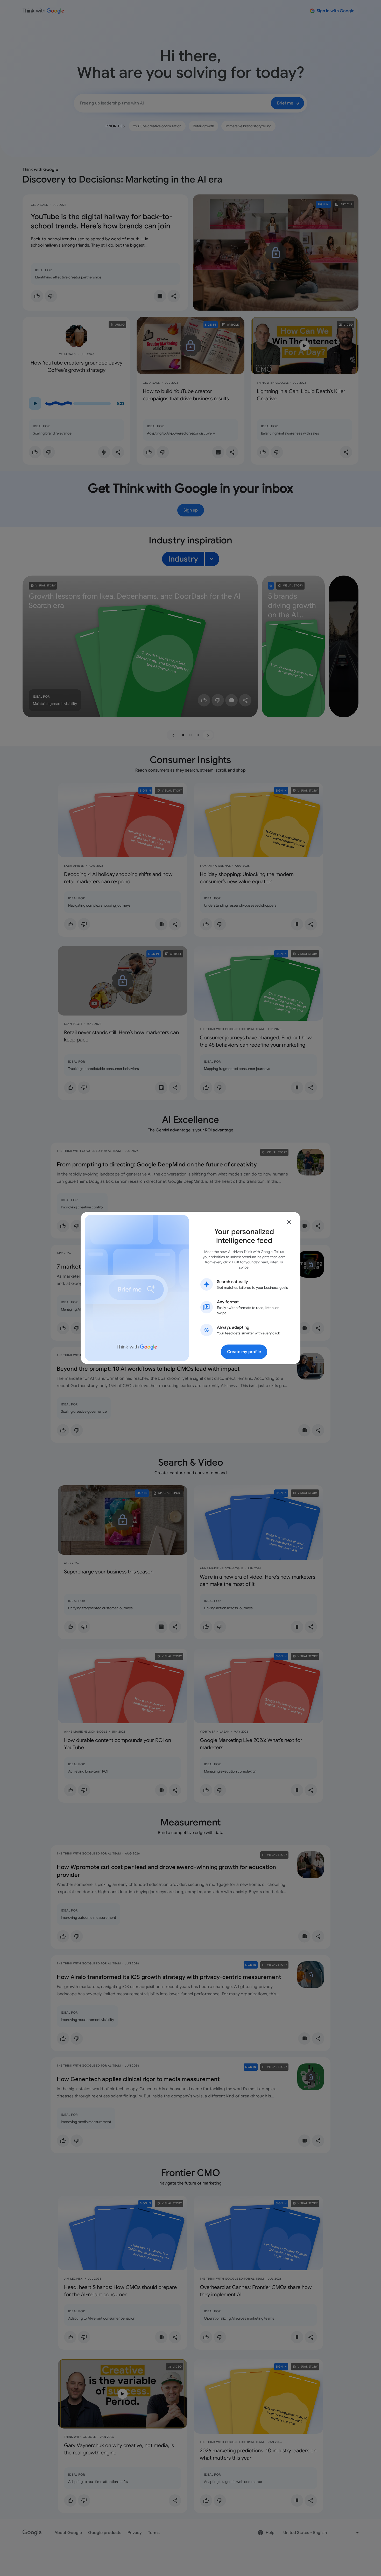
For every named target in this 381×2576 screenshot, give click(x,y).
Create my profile (244, 1352)
